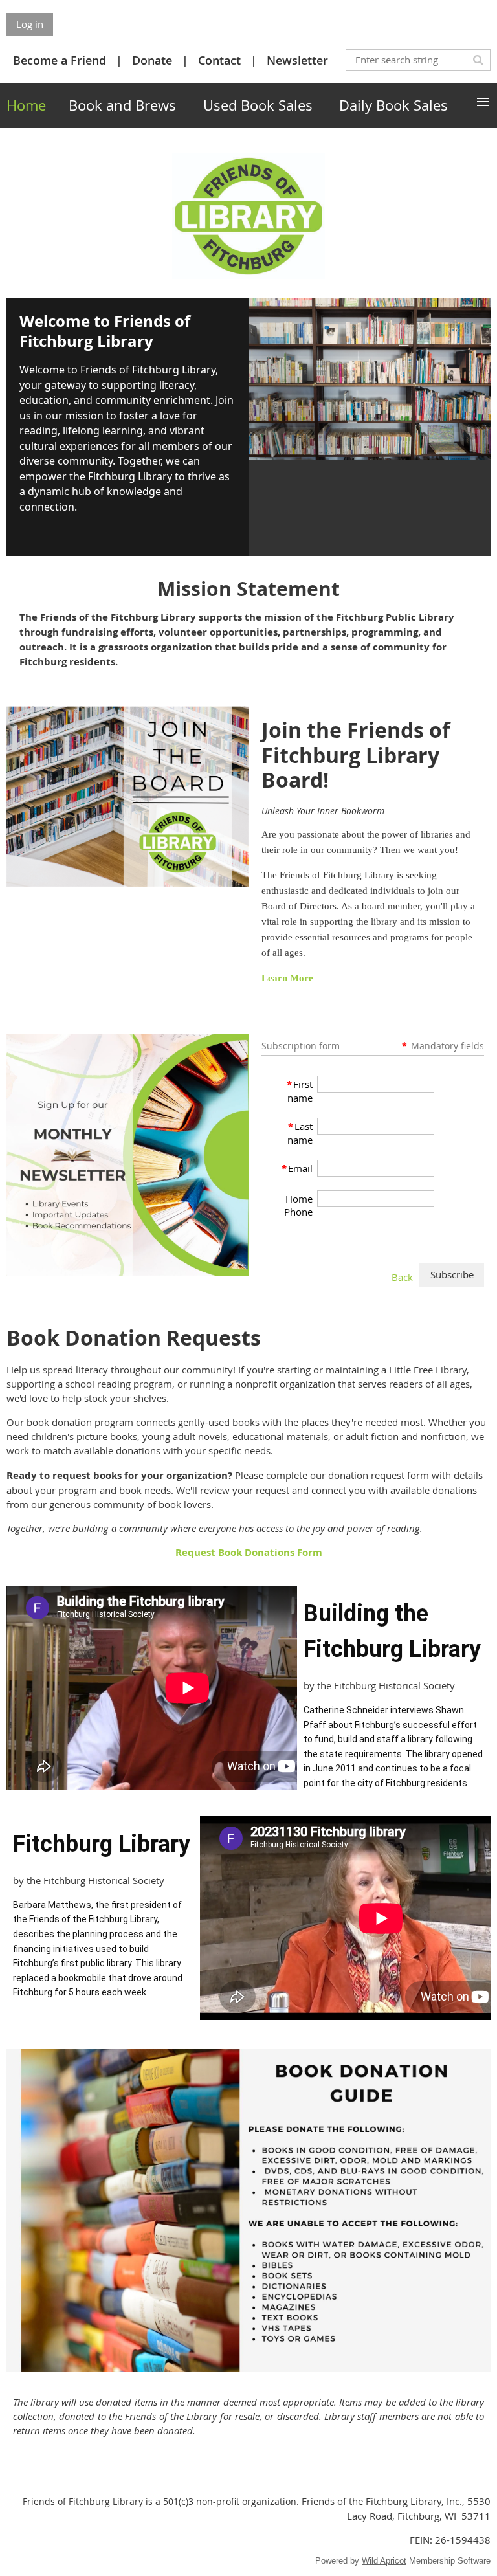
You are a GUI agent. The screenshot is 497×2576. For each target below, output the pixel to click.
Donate (152, 60)
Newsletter (297, 60)
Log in (30, 24)
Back (402, 1277)
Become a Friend (60, 60)
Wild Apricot (384, 2561)
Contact (219, 60)
